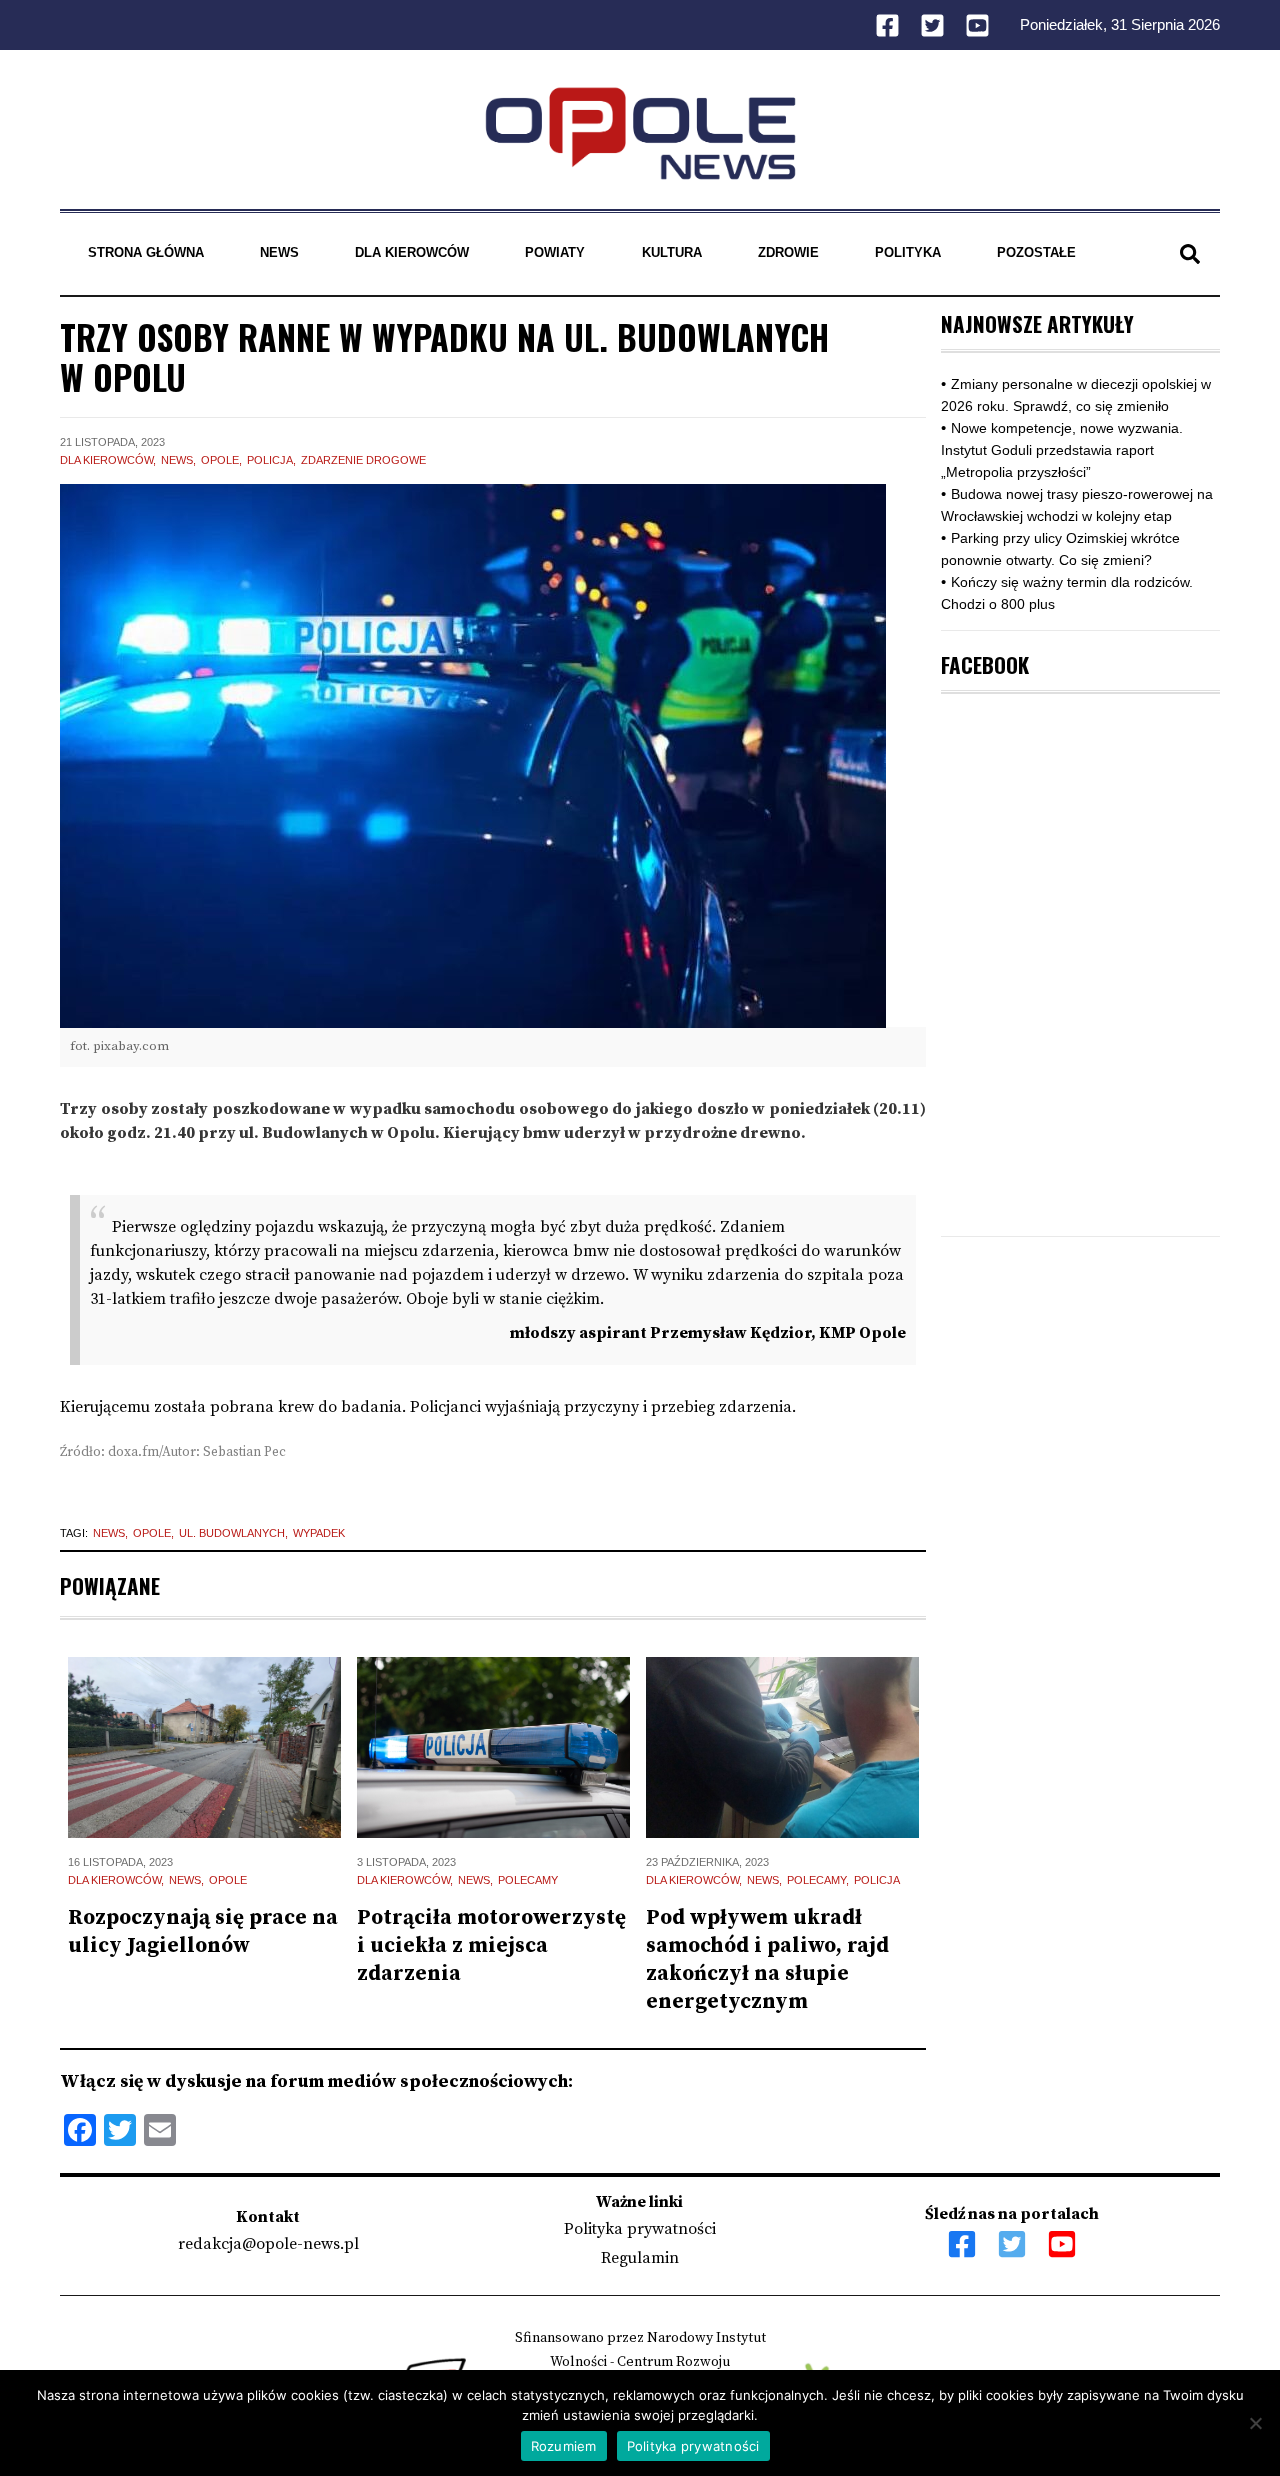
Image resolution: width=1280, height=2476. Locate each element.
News (279, 252)
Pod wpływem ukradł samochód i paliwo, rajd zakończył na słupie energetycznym (767, 1960)
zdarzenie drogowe (363, 460)
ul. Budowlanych (232, 1533)
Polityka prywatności (640, 2229)
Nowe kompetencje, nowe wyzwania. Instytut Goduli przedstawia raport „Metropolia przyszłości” (1062, 450)
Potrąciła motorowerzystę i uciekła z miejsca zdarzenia (491, 1946)
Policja (270, 460)
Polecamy (528, 1880)
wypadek (319, 1533)
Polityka (908, 252)
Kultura (672, 252)
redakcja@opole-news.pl (268, 2244)
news (109, 1533)
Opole (220, 460)
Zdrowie (788, 252)
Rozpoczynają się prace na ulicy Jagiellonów (203, 1932)
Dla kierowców (412, 252)
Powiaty (555, 252)
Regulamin (640, 2258)
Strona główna (146, 252)
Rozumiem (564, 2446)
